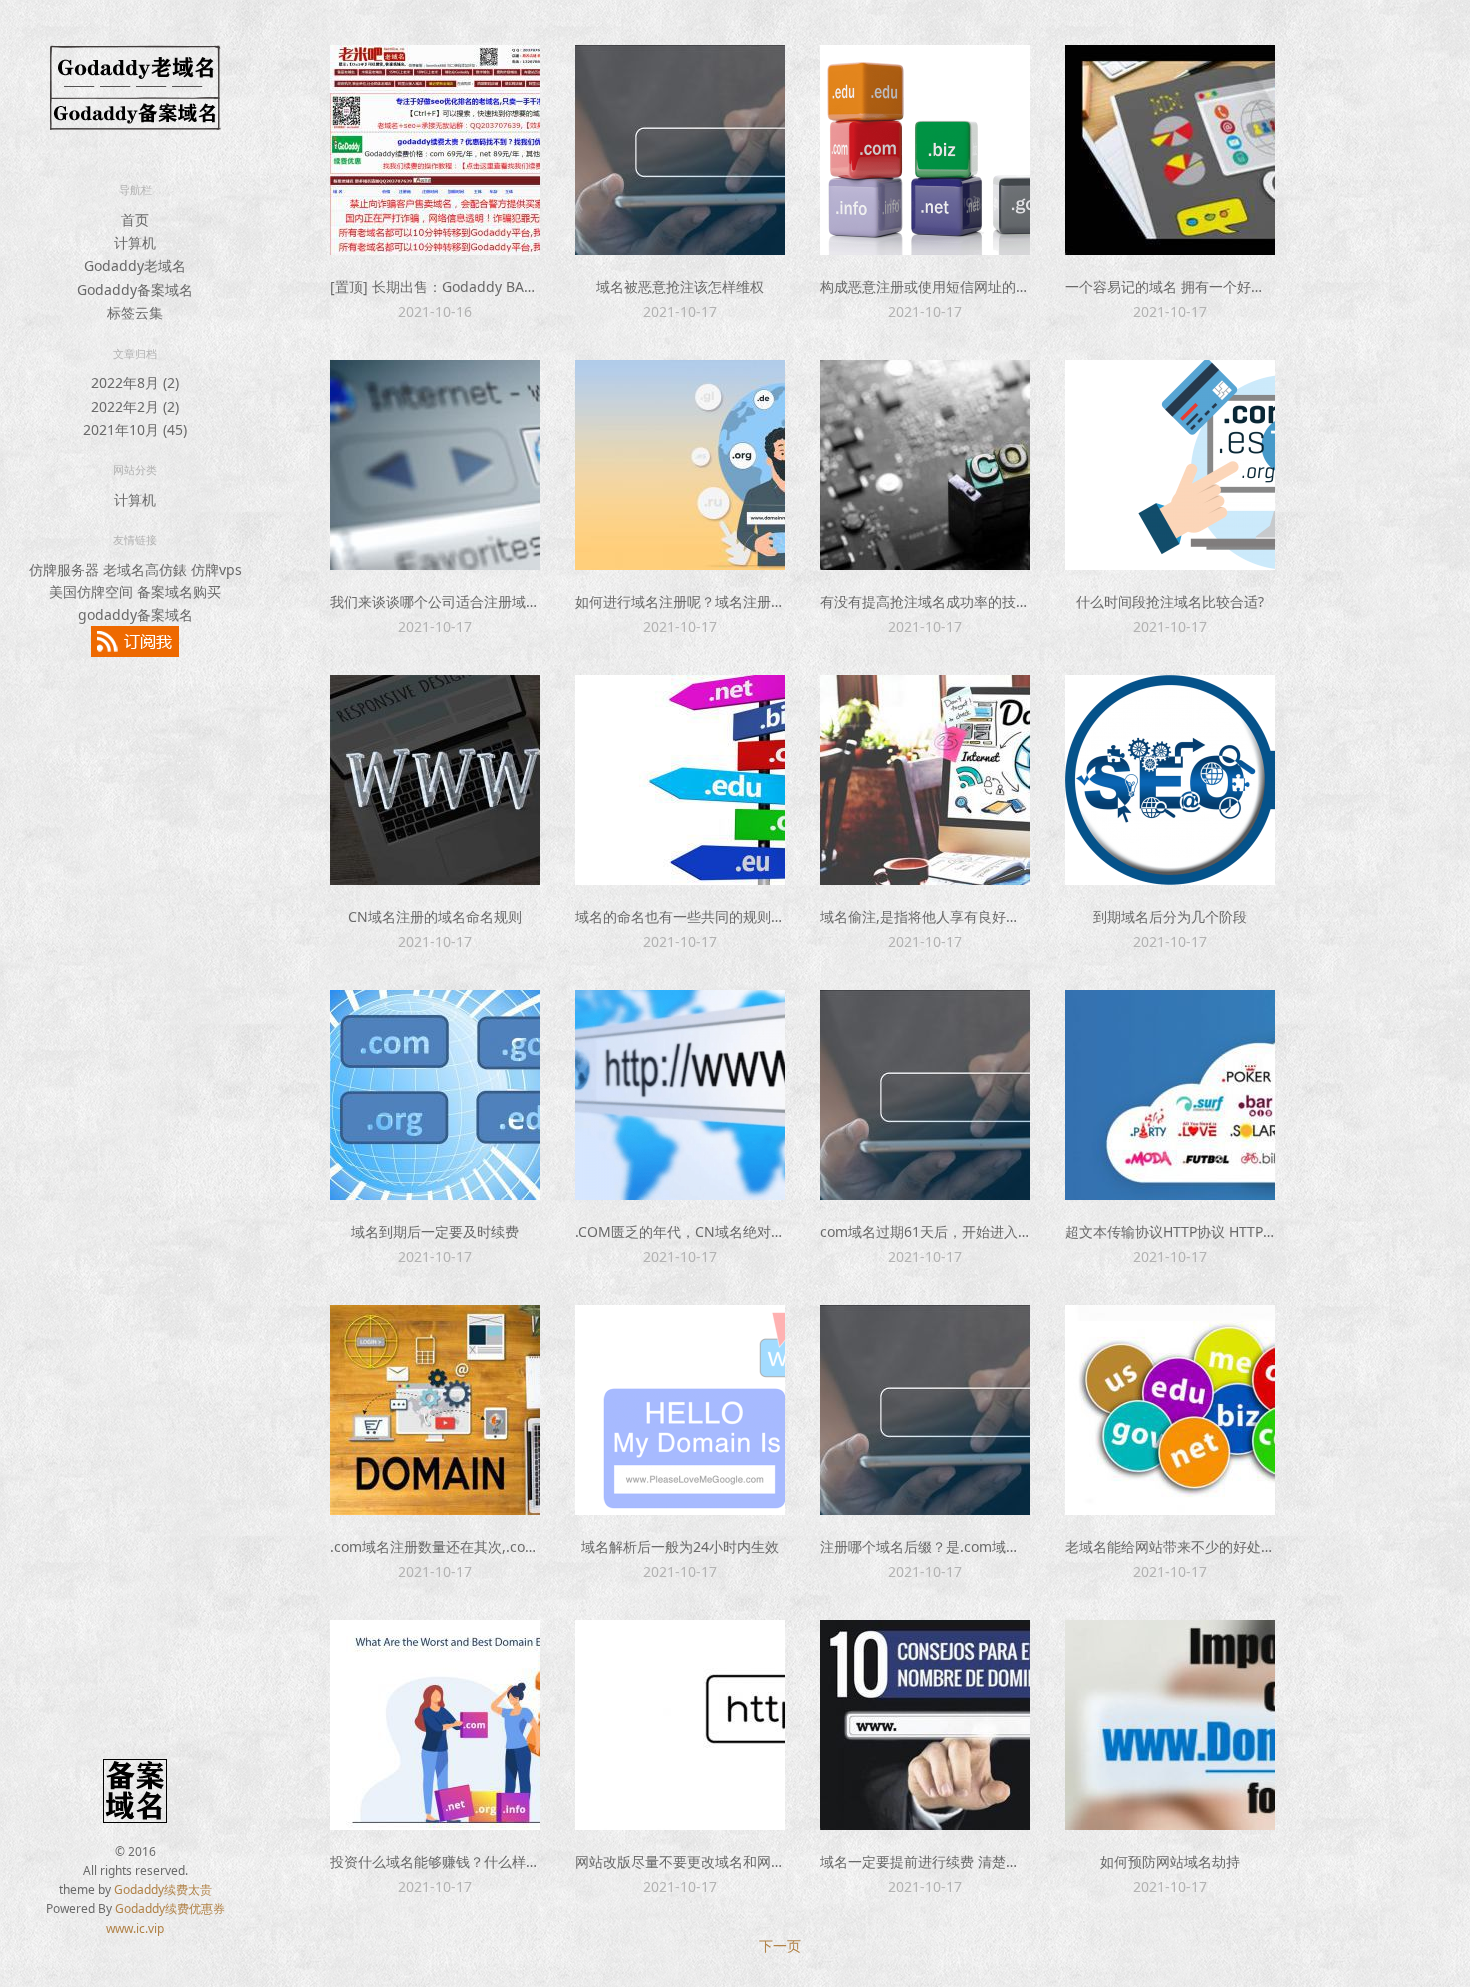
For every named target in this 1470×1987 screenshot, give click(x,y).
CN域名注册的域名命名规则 (435, 916)
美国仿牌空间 (91, 591)
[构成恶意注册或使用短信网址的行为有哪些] (925, 150)
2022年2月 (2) (135, 406)
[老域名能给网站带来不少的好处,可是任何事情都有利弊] (1170, 1410)
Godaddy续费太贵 (163, 1889)
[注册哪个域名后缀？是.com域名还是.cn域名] (925, 1410)
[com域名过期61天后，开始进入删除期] (925, 1095)
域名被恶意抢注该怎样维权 (680, 286)
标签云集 (135, 312)
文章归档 (135, 353)
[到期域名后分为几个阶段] (1170, 780)
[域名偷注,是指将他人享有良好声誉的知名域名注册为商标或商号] (925, 780)
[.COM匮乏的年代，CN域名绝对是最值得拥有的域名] (680, 1095)
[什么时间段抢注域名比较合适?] (1170, 465)
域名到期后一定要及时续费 (435, 1231)
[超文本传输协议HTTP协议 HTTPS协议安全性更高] (1170, 1095)
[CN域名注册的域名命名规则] (435, 780)
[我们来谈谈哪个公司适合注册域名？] (435, 465)
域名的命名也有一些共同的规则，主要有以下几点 (729, 916)
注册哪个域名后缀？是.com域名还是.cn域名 (958, 1546)
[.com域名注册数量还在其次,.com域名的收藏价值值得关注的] (435, 1410)
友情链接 (135, 539)
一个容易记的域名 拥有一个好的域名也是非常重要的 (1228, 286)
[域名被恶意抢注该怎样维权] (680, 150)
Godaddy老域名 (135, 265)
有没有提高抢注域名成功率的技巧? (928, 601)
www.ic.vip (135, 1928)
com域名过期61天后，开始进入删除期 (940, 1231)
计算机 (135, 242)
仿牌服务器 (64, 569)
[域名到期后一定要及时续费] (435, 1095)
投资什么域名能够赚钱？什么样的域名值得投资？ (484, 1861)
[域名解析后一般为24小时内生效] (680, 1410)
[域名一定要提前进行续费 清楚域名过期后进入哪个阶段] (925, 1725)
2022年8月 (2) (135, 382)
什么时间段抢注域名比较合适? (1170, 601)
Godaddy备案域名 (135, 289)
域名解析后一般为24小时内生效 (680, 1546)
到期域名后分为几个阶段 (1170, 916)
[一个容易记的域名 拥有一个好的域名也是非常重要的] (1170, 150)
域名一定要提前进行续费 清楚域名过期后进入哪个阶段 (990, 1861)
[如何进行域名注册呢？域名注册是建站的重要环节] (680, 465)
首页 (135, 219)
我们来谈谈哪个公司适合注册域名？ (442, 601)
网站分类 (135, 469)
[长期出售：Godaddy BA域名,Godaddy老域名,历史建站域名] (435, 150)
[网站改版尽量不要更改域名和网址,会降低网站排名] (680, 1725)
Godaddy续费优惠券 (170, 1908)
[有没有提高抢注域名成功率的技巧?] (925, 465)
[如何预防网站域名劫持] (1170, 1725)
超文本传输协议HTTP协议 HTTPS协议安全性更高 (1217, 1231)
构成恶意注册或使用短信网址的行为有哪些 (953, 286)
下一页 (780, 1945)
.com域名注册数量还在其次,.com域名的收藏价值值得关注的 (518, 1546)
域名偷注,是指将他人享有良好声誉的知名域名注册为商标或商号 (1018, 916)
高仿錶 (166, 569)
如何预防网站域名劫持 (1170, 1861)
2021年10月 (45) (135, 429)
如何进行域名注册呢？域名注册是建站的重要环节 (729, 601)
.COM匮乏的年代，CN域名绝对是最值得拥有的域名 (736, 1231)
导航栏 (135, 189)
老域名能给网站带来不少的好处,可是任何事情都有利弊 (1235, 1546)
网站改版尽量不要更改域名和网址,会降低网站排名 (731, 1861)
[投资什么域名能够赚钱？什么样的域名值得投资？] (435, 1725)
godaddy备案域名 (135, 614)
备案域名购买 (179, 591)
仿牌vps (216, 569)
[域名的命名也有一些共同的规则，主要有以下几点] (680, 780)
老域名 (124, 569)
